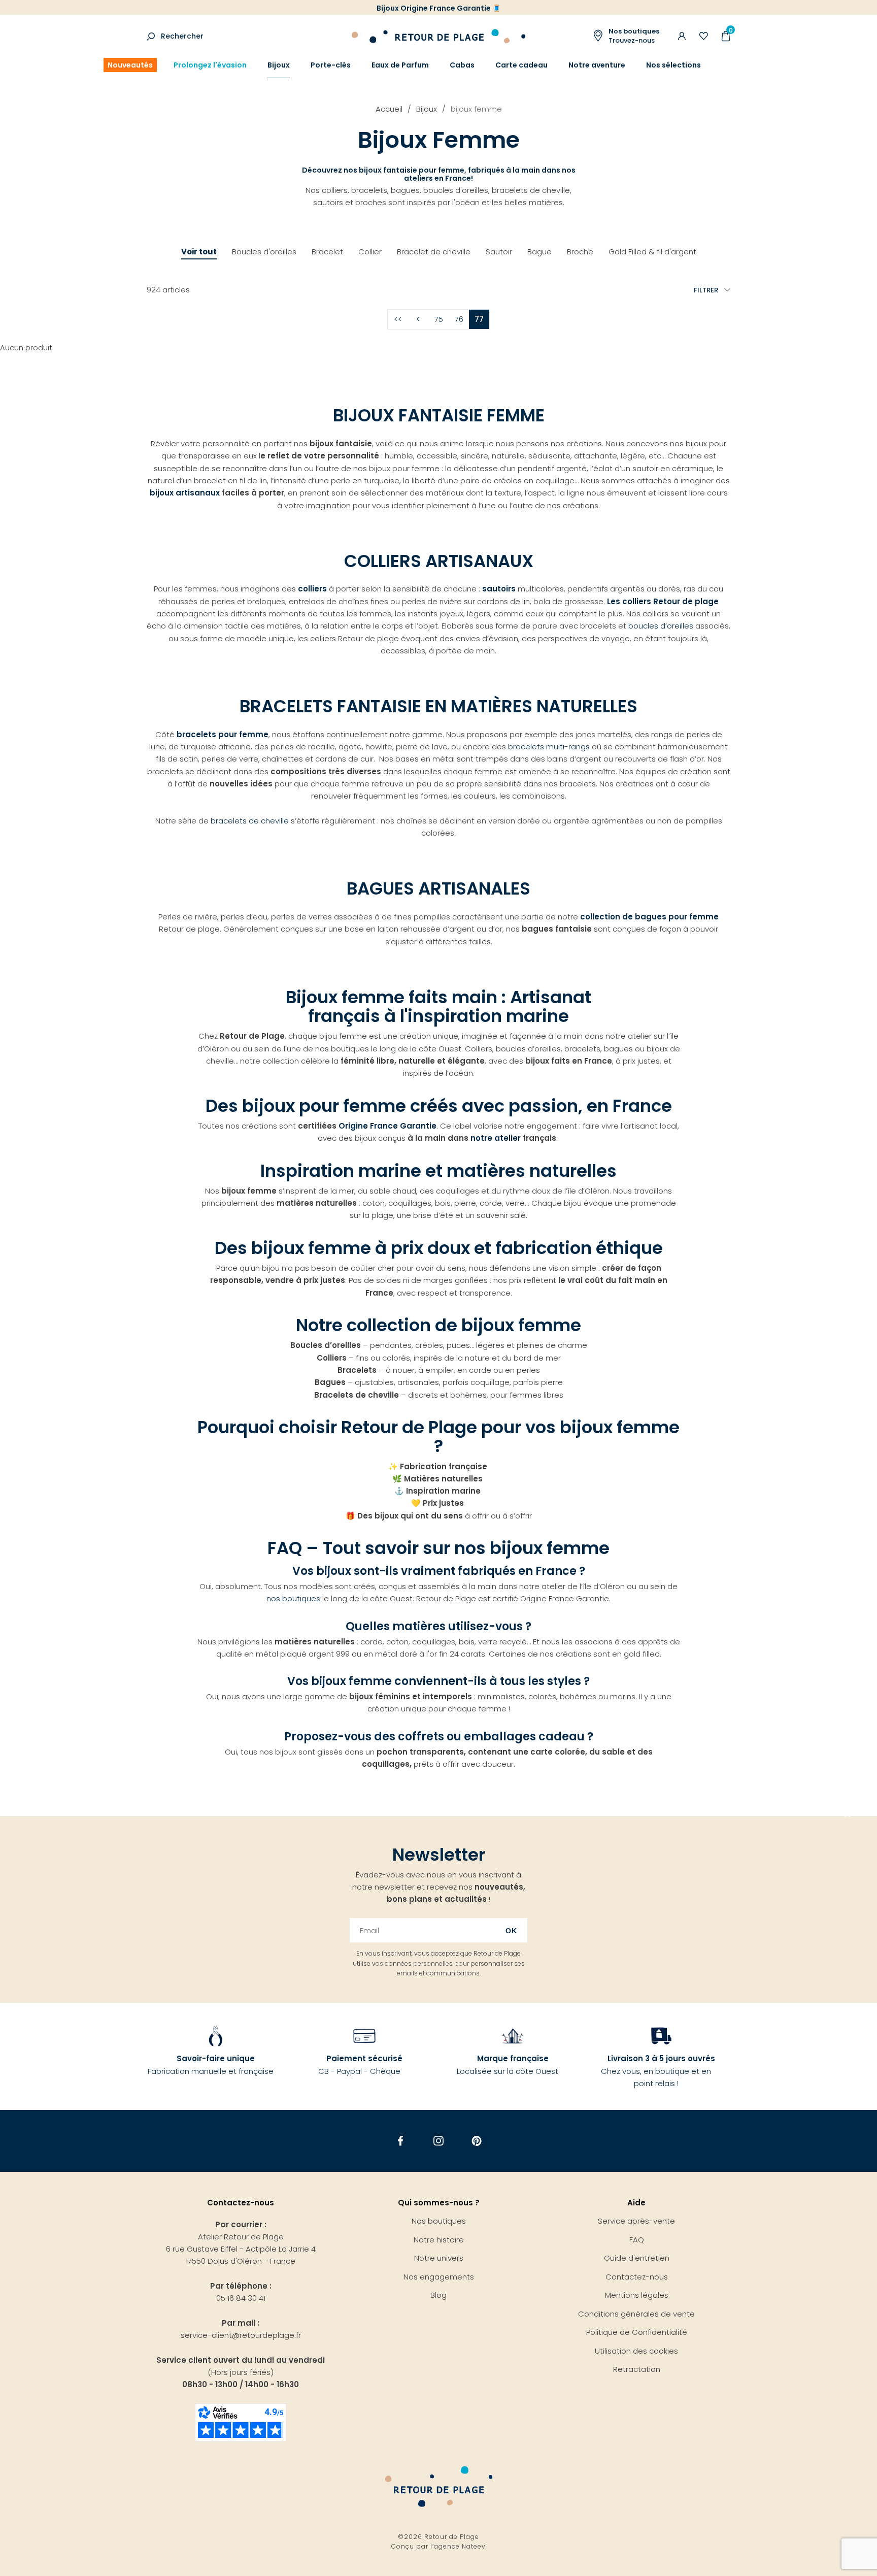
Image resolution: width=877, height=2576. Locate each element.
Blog (438, 2295)
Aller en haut (848, 1816)
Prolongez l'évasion (210, 65)
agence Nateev (460, 2546)
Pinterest (477, 2141)
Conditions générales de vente (636, 2314)
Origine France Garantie (387, 1126)
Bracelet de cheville (434, 252)
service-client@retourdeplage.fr (241, 2335)
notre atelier (496, 1138)
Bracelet (327, 252)
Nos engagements (439, 2277)
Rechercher (182, 36)
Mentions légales (637, 2295)
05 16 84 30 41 (241, 2298)
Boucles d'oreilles (264, 252)
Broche (580, 252)
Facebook (401, 2141)
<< (398, 319)
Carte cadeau (521, 65)
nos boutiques (293, 1598)
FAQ (637, 2240)
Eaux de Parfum (400, 65)
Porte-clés (331, 65)
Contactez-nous (637, 2277)
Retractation (637, 2369)
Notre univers (439, 2258)
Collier (370, 252)
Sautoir (499, 252)
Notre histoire (439, 2240)
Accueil (389, 109)
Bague (539, 252)
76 (459, 319)
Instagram (439, 2141)
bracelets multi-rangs (549, 747)
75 (439, 319)
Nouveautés (130, 65)
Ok (511, 1931)
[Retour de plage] (438, 35)
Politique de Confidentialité (637, 2332)
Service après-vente (636, 2221)
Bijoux (279, 65)
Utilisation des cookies (636, 2351)
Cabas (462, 65)
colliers (313, 589)
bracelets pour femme (223, 734)
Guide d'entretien (637, 2258)
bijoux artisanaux (185, 493)
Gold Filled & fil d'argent (652, 252)
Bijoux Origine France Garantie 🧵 (439, 8)
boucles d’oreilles (661, 626)
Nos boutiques (439, 2221)
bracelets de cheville (250, 821)
